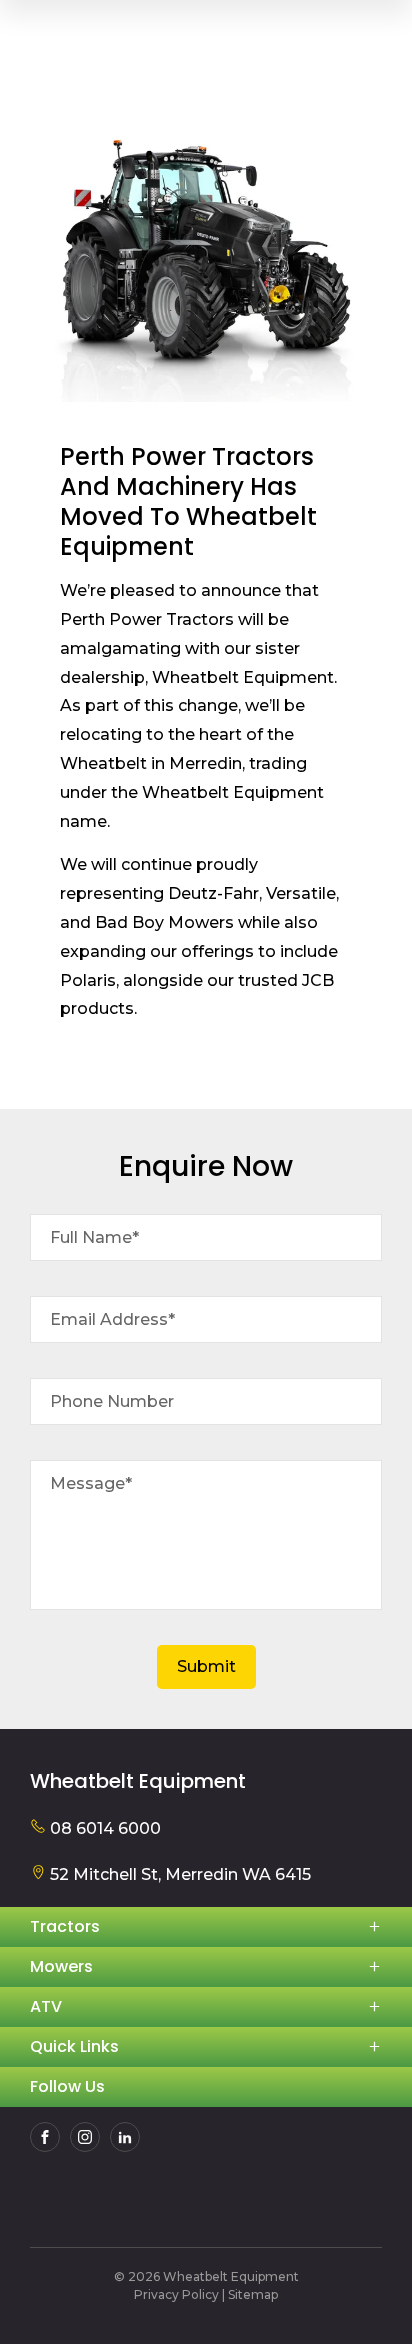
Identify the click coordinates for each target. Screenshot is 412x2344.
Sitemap (253, 2294)
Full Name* (94, 1237)
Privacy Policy (176, 2294)
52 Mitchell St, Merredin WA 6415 (178, 1874)
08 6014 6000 (103, 1828)
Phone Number (112, 1401)
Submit (206, 1666)
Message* (91, 1483)
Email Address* (112, 1319)
